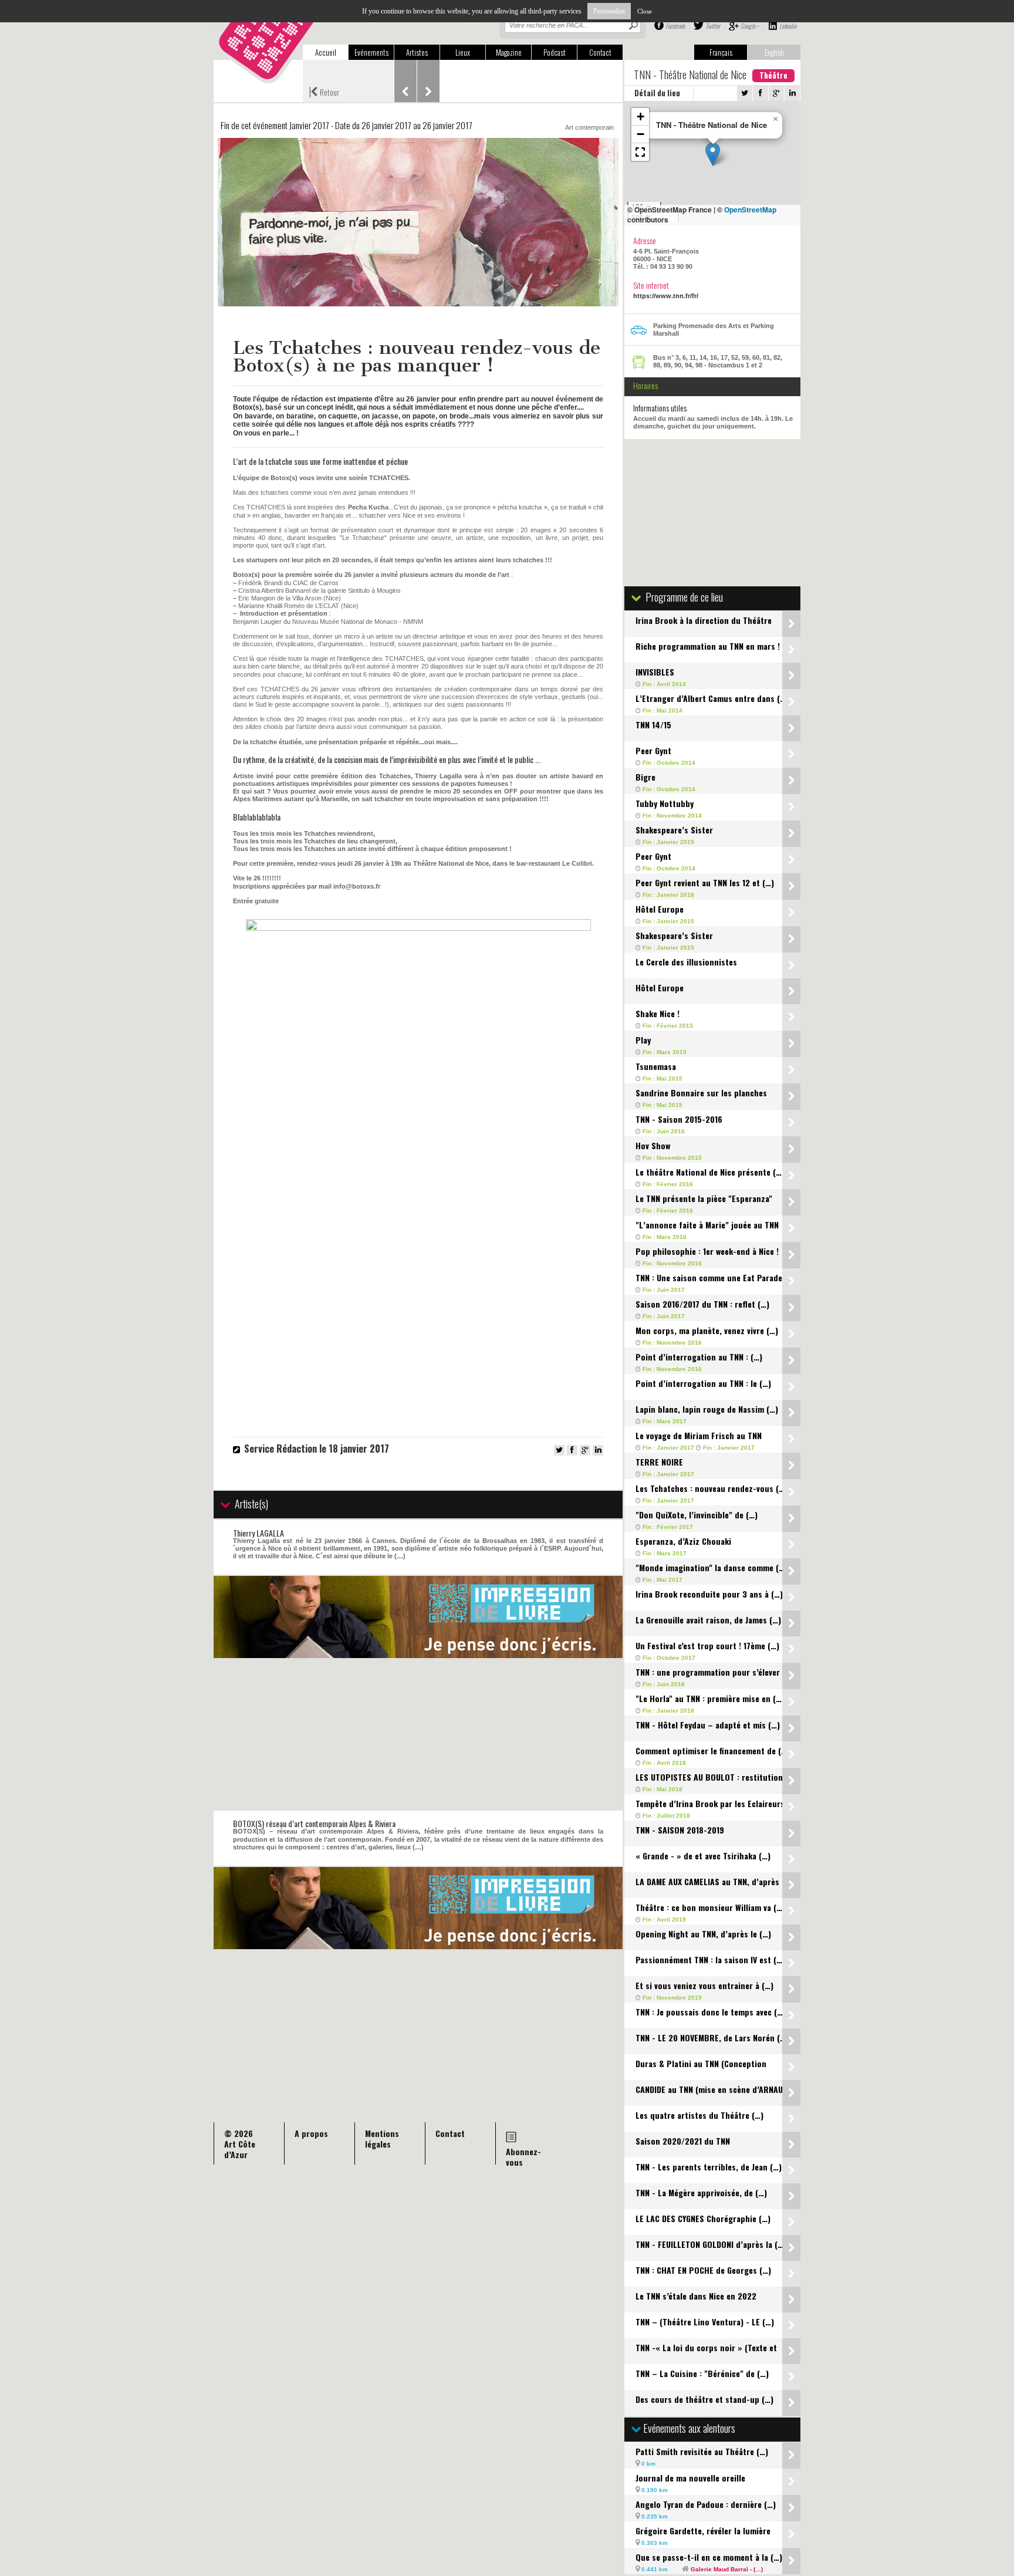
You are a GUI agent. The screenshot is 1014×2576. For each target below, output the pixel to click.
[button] (713, 154)
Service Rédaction (280, 1449)
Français (721, 52)
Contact (600, 52)
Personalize (609, 11)
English (774, 52)
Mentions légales (382, 2138)
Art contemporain (589, 127)
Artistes (417, 52)
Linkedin (788, 26)
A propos (311, 2133)
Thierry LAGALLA (258, 1533)
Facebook (675, 26)
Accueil (326, 52)
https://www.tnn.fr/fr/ (666, 296)
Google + (750, 26)
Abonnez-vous (523, 2157)
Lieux (463, 52)
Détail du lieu (657, 93)
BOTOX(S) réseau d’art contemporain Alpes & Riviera (314, 1823)
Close (645, 11)
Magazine (509, 52)
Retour (324, 91)
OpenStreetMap (750, 210)
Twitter (713, 26)
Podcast (555, 52)
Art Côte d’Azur (240, 2149)
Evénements (371, 52)
